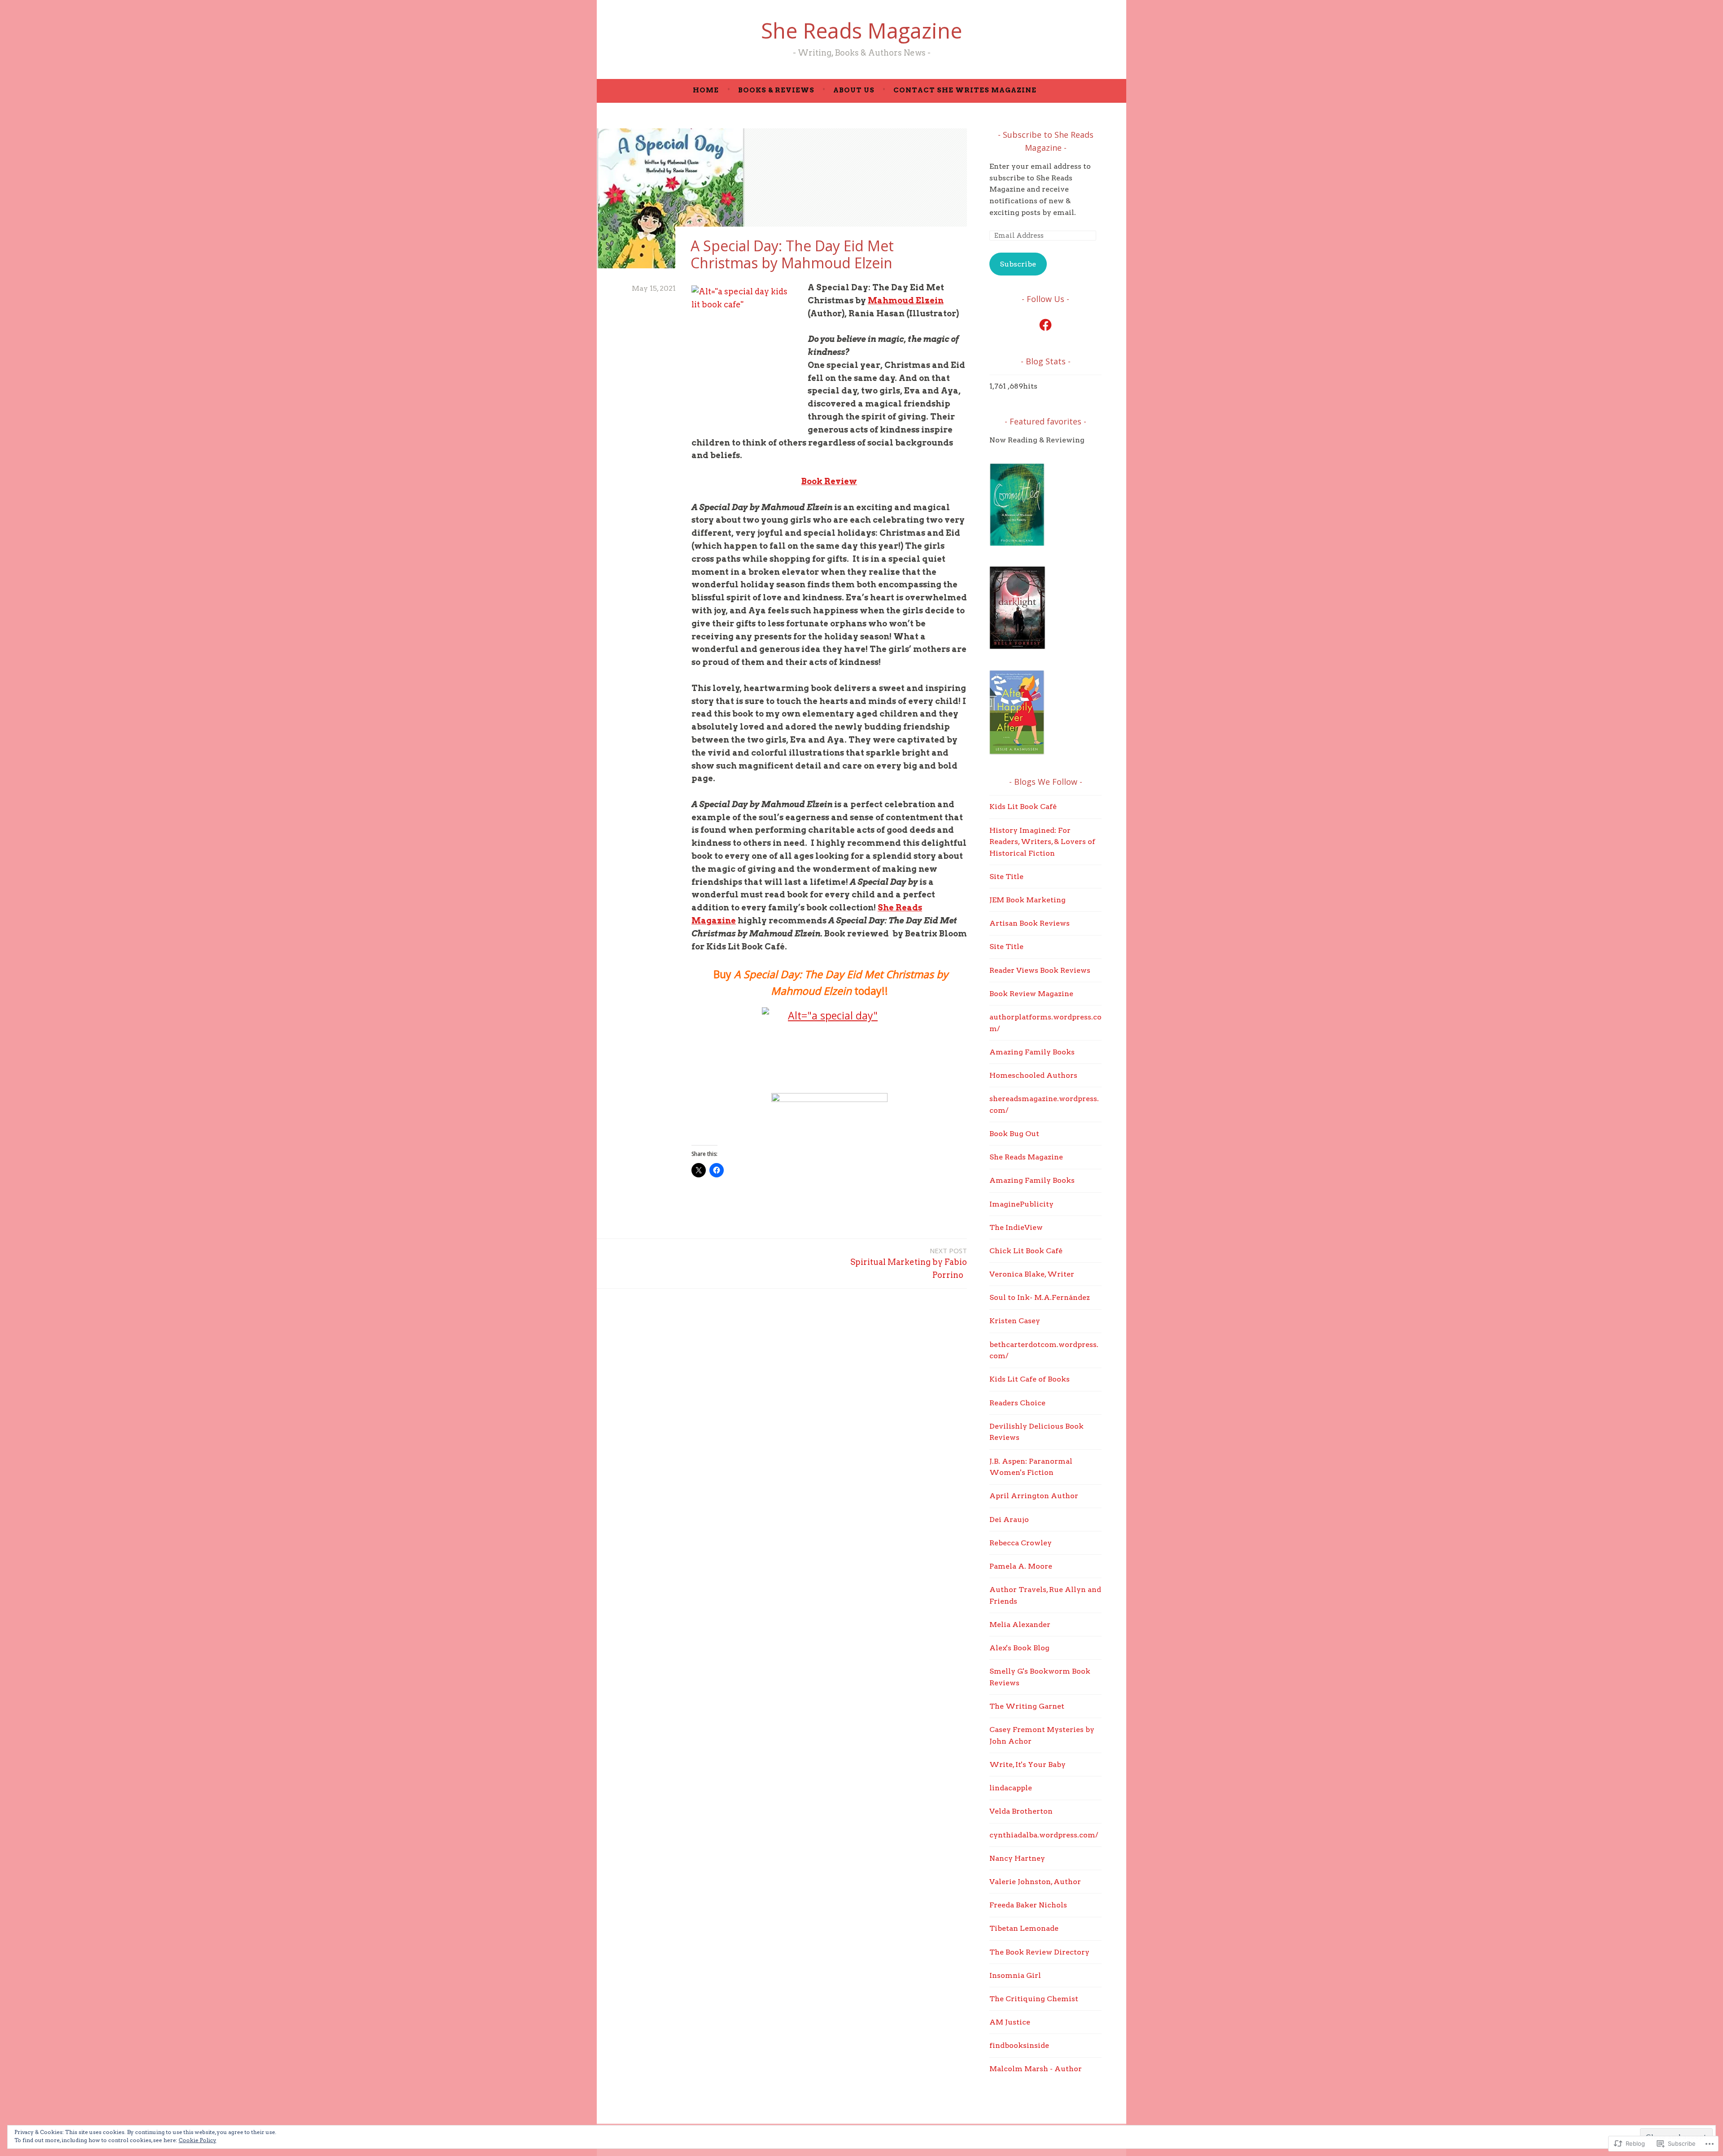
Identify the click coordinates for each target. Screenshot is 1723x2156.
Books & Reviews (776, 90)
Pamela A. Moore (1021, 1566)
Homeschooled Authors (1033, 1075)
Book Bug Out (1014, 1134)
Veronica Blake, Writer (1032, 1274)
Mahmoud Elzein (906, 300)
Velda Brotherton (1021, 1811)
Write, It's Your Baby (1028, 1765)
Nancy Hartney (1017, 1858)
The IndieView (1016, 1227)
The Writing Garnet (1027, 1706)
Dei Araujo (1009, 1520)
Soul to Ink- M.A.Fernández (1040, 1297)
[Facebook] (1045, 325)
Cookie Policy (197, 2140)
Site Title (1006, 877)
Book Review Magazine (1031, 994)
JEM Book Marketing (1028, 900)
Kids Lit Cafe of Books (1030, 1379)
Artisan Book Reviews (1030, 923)
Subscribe (1018, 264)
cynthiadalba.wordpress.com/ (1044, 1835)
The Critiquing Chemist (1034, 1999)
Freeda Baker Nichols (1028, 1905)
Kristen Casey (1015, 1321)
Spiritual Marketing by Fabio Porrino (909, 1263)
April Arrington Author (1034, 1496)
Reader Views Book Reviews (1040, 970)
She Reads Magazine (861, 31)
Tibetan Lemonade (1024, 1928)
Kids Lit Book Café (1023, 807)
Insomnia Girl (1015, 1975)
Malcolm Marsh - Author (1036, 2069)
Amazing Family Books (1032, 1052)
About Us (854, 90)
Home (706, 90)
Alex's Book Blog (1019, 1648)
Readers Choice (1017, 1403)
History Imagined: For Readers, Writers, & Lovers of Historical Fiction (1042, 842)
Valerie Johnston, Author (1035, 1882)
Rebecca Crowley (1021, 1543)
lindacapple (1011, 1788)
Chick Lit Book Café (1026, 1251)
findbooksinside (1019, 2045)
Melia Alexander (1020, 1625)
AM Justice (1010, 2022)
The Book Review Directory (1039, 1952)
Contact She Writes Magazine (965, 90)
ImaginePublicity (1021, 1204)
